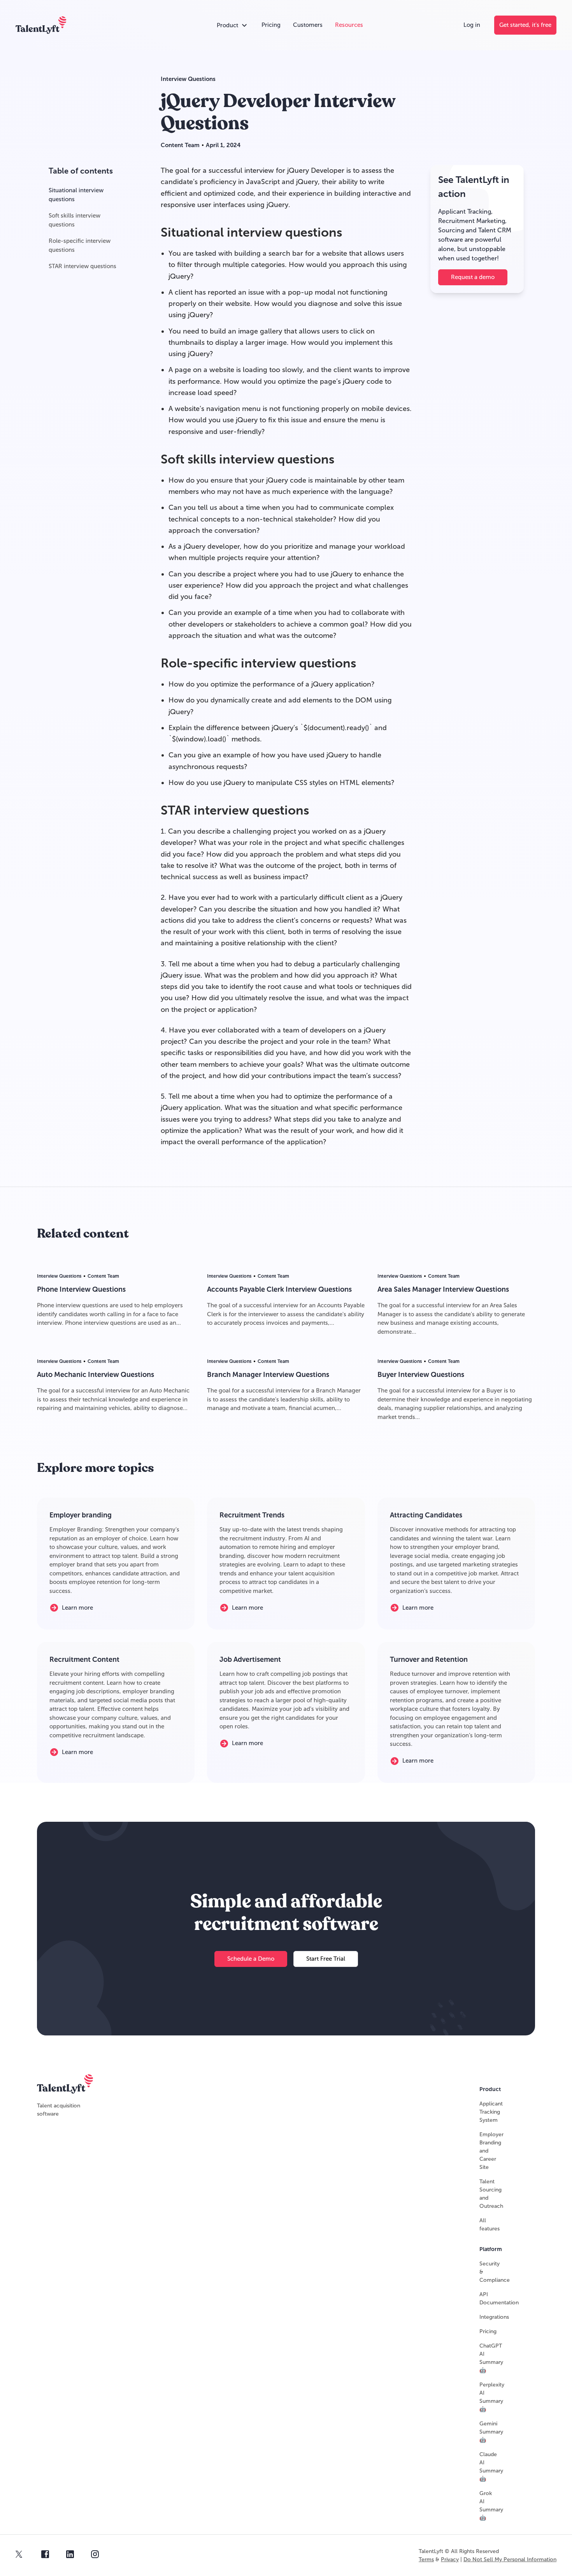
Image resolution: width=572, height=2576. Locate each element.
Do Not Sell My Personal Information (510, 2559)
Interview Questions (188, 79)
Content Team (180, 145)
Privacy (450, 2559)
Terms (426, 2559)
